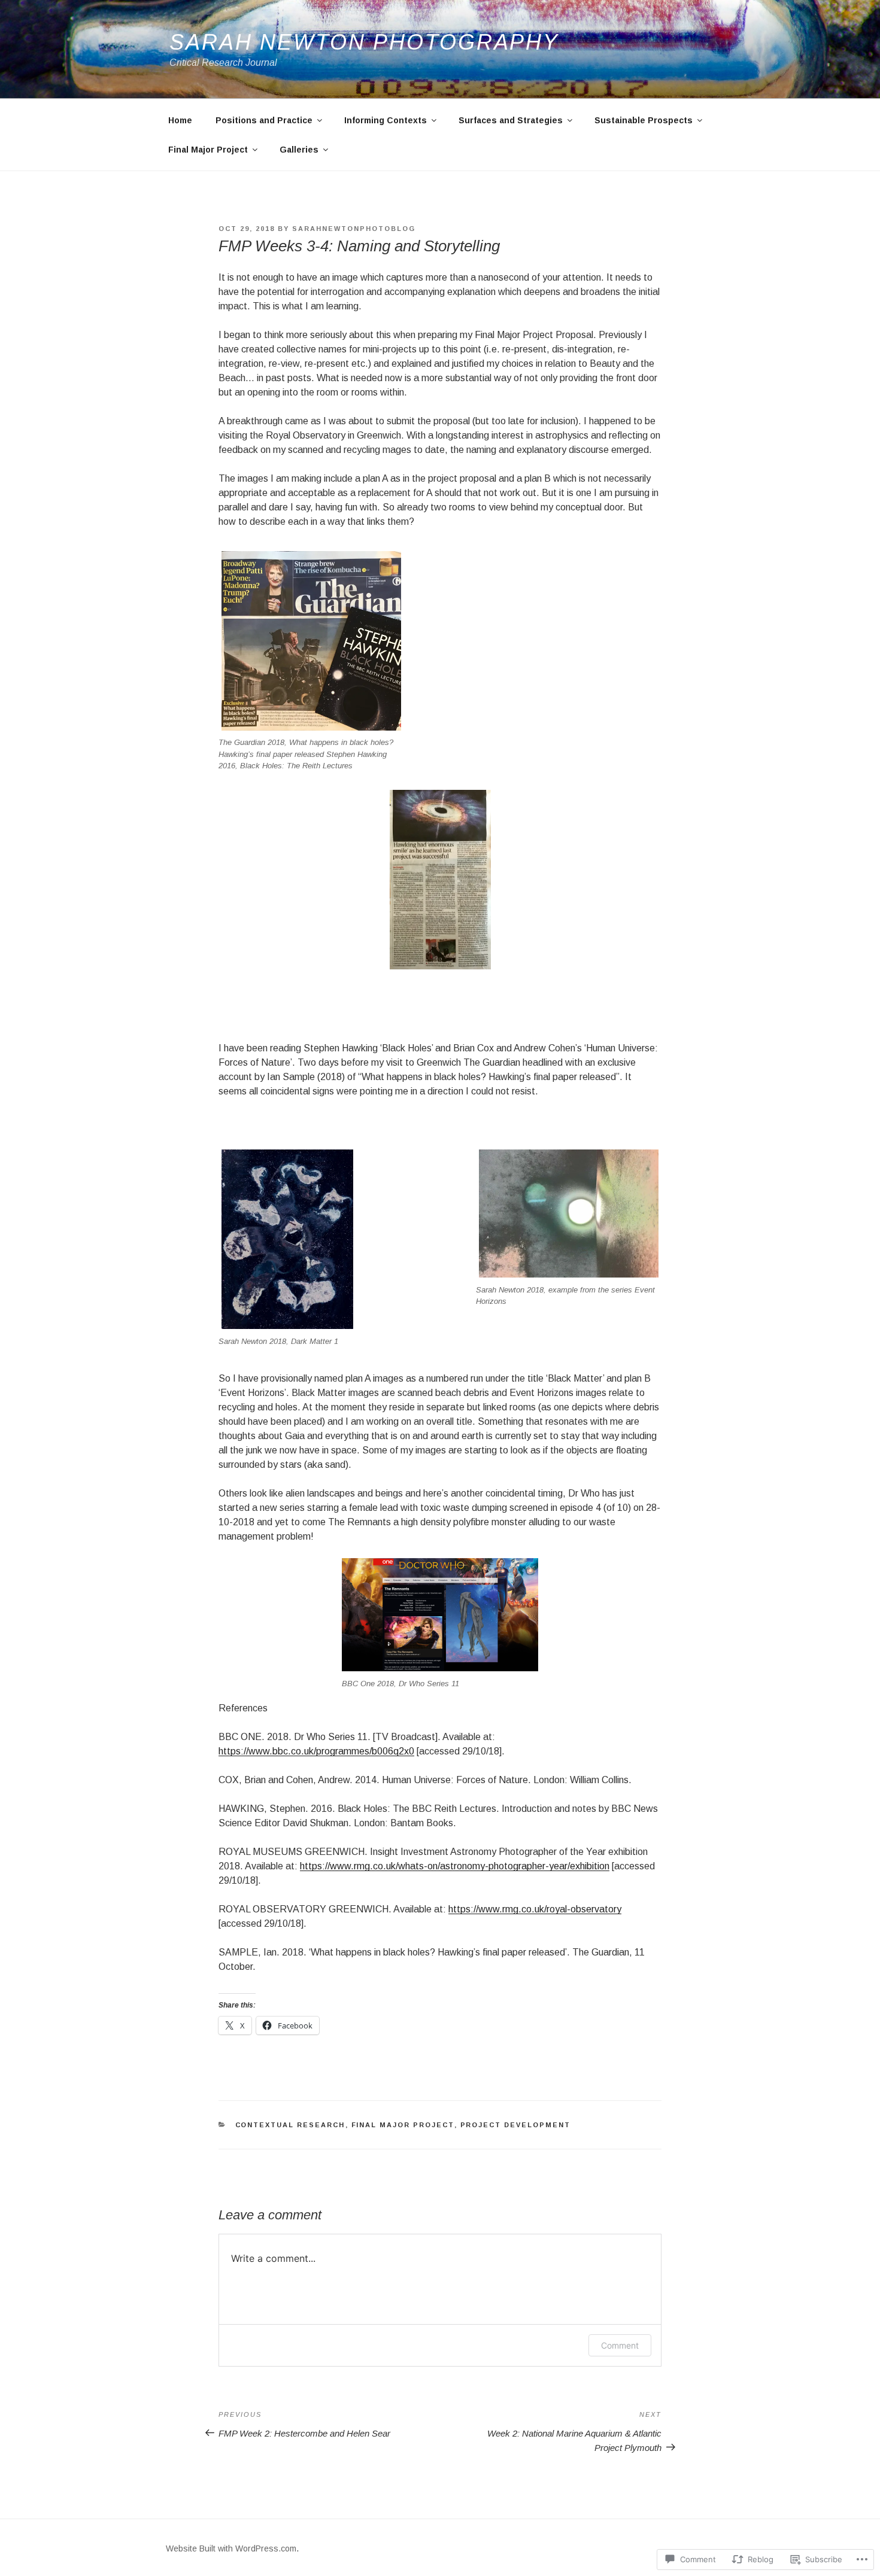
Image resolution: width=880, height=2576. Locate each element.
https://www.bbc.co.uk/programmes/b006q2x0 (316, 1751)
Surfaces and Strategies (511, 120)
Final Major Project (208, 150)
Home (180, 120)
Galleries (299, 150)
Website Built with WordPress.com (231, 2548)
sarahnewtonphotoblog (354, 229)
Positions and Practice (264, 120)
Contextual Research (290, 2125)
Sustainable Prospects (644, 120)
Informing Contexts (386, 120)
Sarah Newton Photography (364, 42)
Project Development (516, 2125)
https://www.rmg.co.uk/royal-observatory (535, 1909)
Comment (620, 2345)
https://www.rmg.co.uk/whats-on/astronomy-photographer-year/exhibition (455, 1866)
